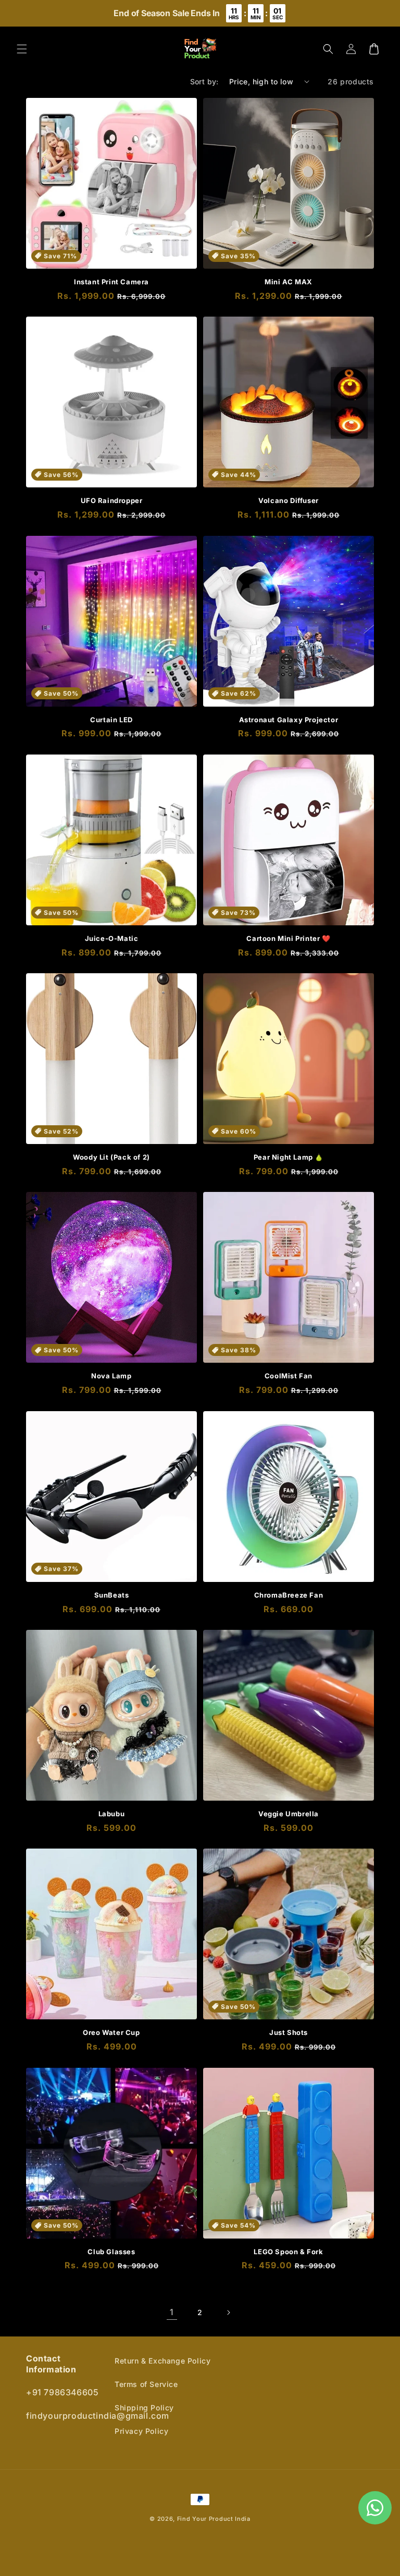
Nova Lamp (111, 1376)
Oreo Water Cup (111, 2032)
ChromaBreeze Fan (289, 1595)
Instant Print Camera (111, 282)
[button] (22, 49)
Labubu (112, 1814)
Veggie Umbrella (289, 1814)
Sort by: (204, 81)
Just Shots (289, 2032)
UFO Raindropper (112, 500)
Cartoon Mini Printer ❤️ (288, 938)
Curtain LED (111, 720)
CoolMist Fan (289, 1376)
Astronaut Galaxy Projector (289, 720)
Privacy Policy (141, 2431)
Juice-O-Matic (112, 938)
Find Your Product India (214, 2519)
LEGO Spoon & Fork (288, 2252)
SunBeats (112, 1595)
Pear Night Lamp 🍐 (289, 1157)
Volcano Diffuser (289, 500)
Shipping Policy (144, 2408)
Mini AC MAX (289, 282)
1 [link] (172, 2312)
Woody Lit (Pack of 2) (111, 1157)
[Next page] (228, 2313)
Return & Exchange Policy (162, 2361)
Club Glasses (111, 2252)
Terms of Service (146, 2384)
